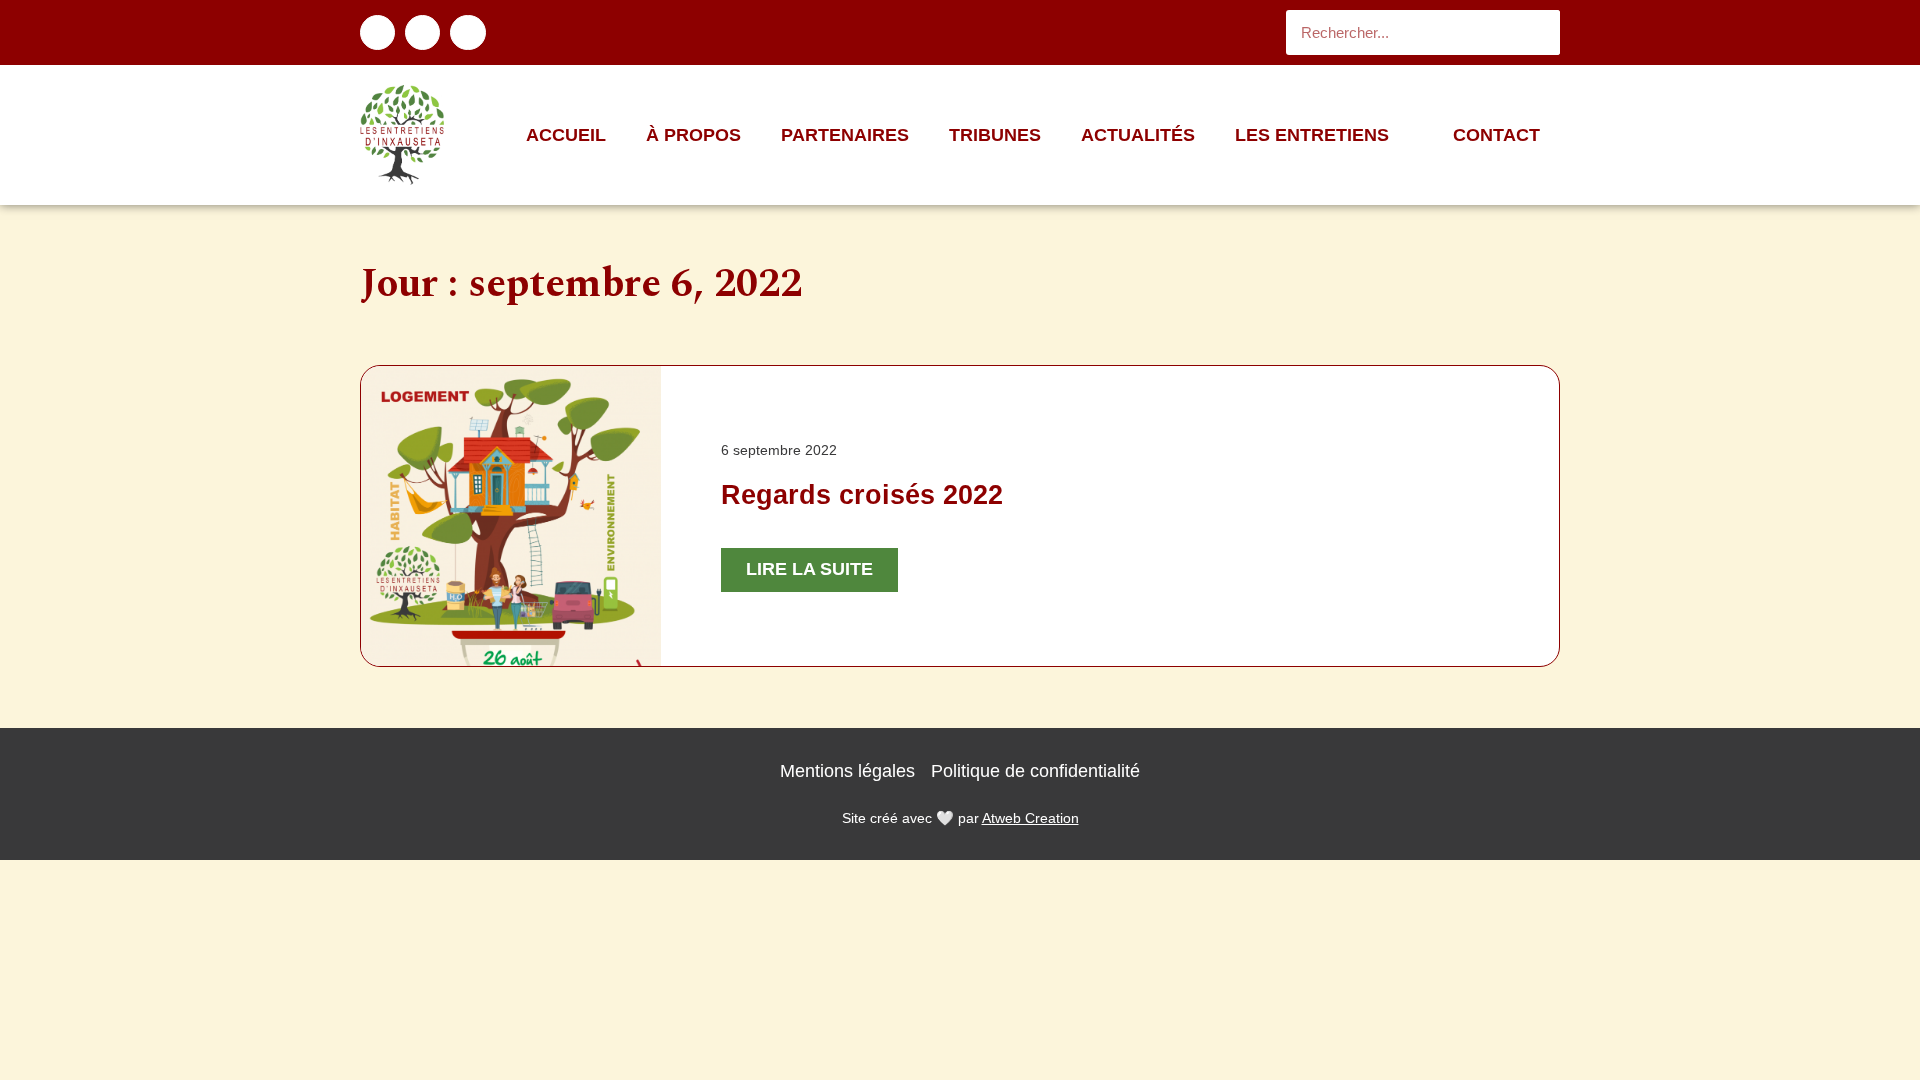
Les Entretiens (1312, 135)
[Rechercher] (1537, 32)
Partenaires (845, 135)
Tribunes (995, 135)
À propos (693, 135)
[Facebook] (377, 32)
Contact (1496, 135)
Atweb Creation (1030, 818)
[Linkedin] (422, 32)
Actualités (1138, 135)
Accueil (566, 135)
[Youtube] (467, 32)
